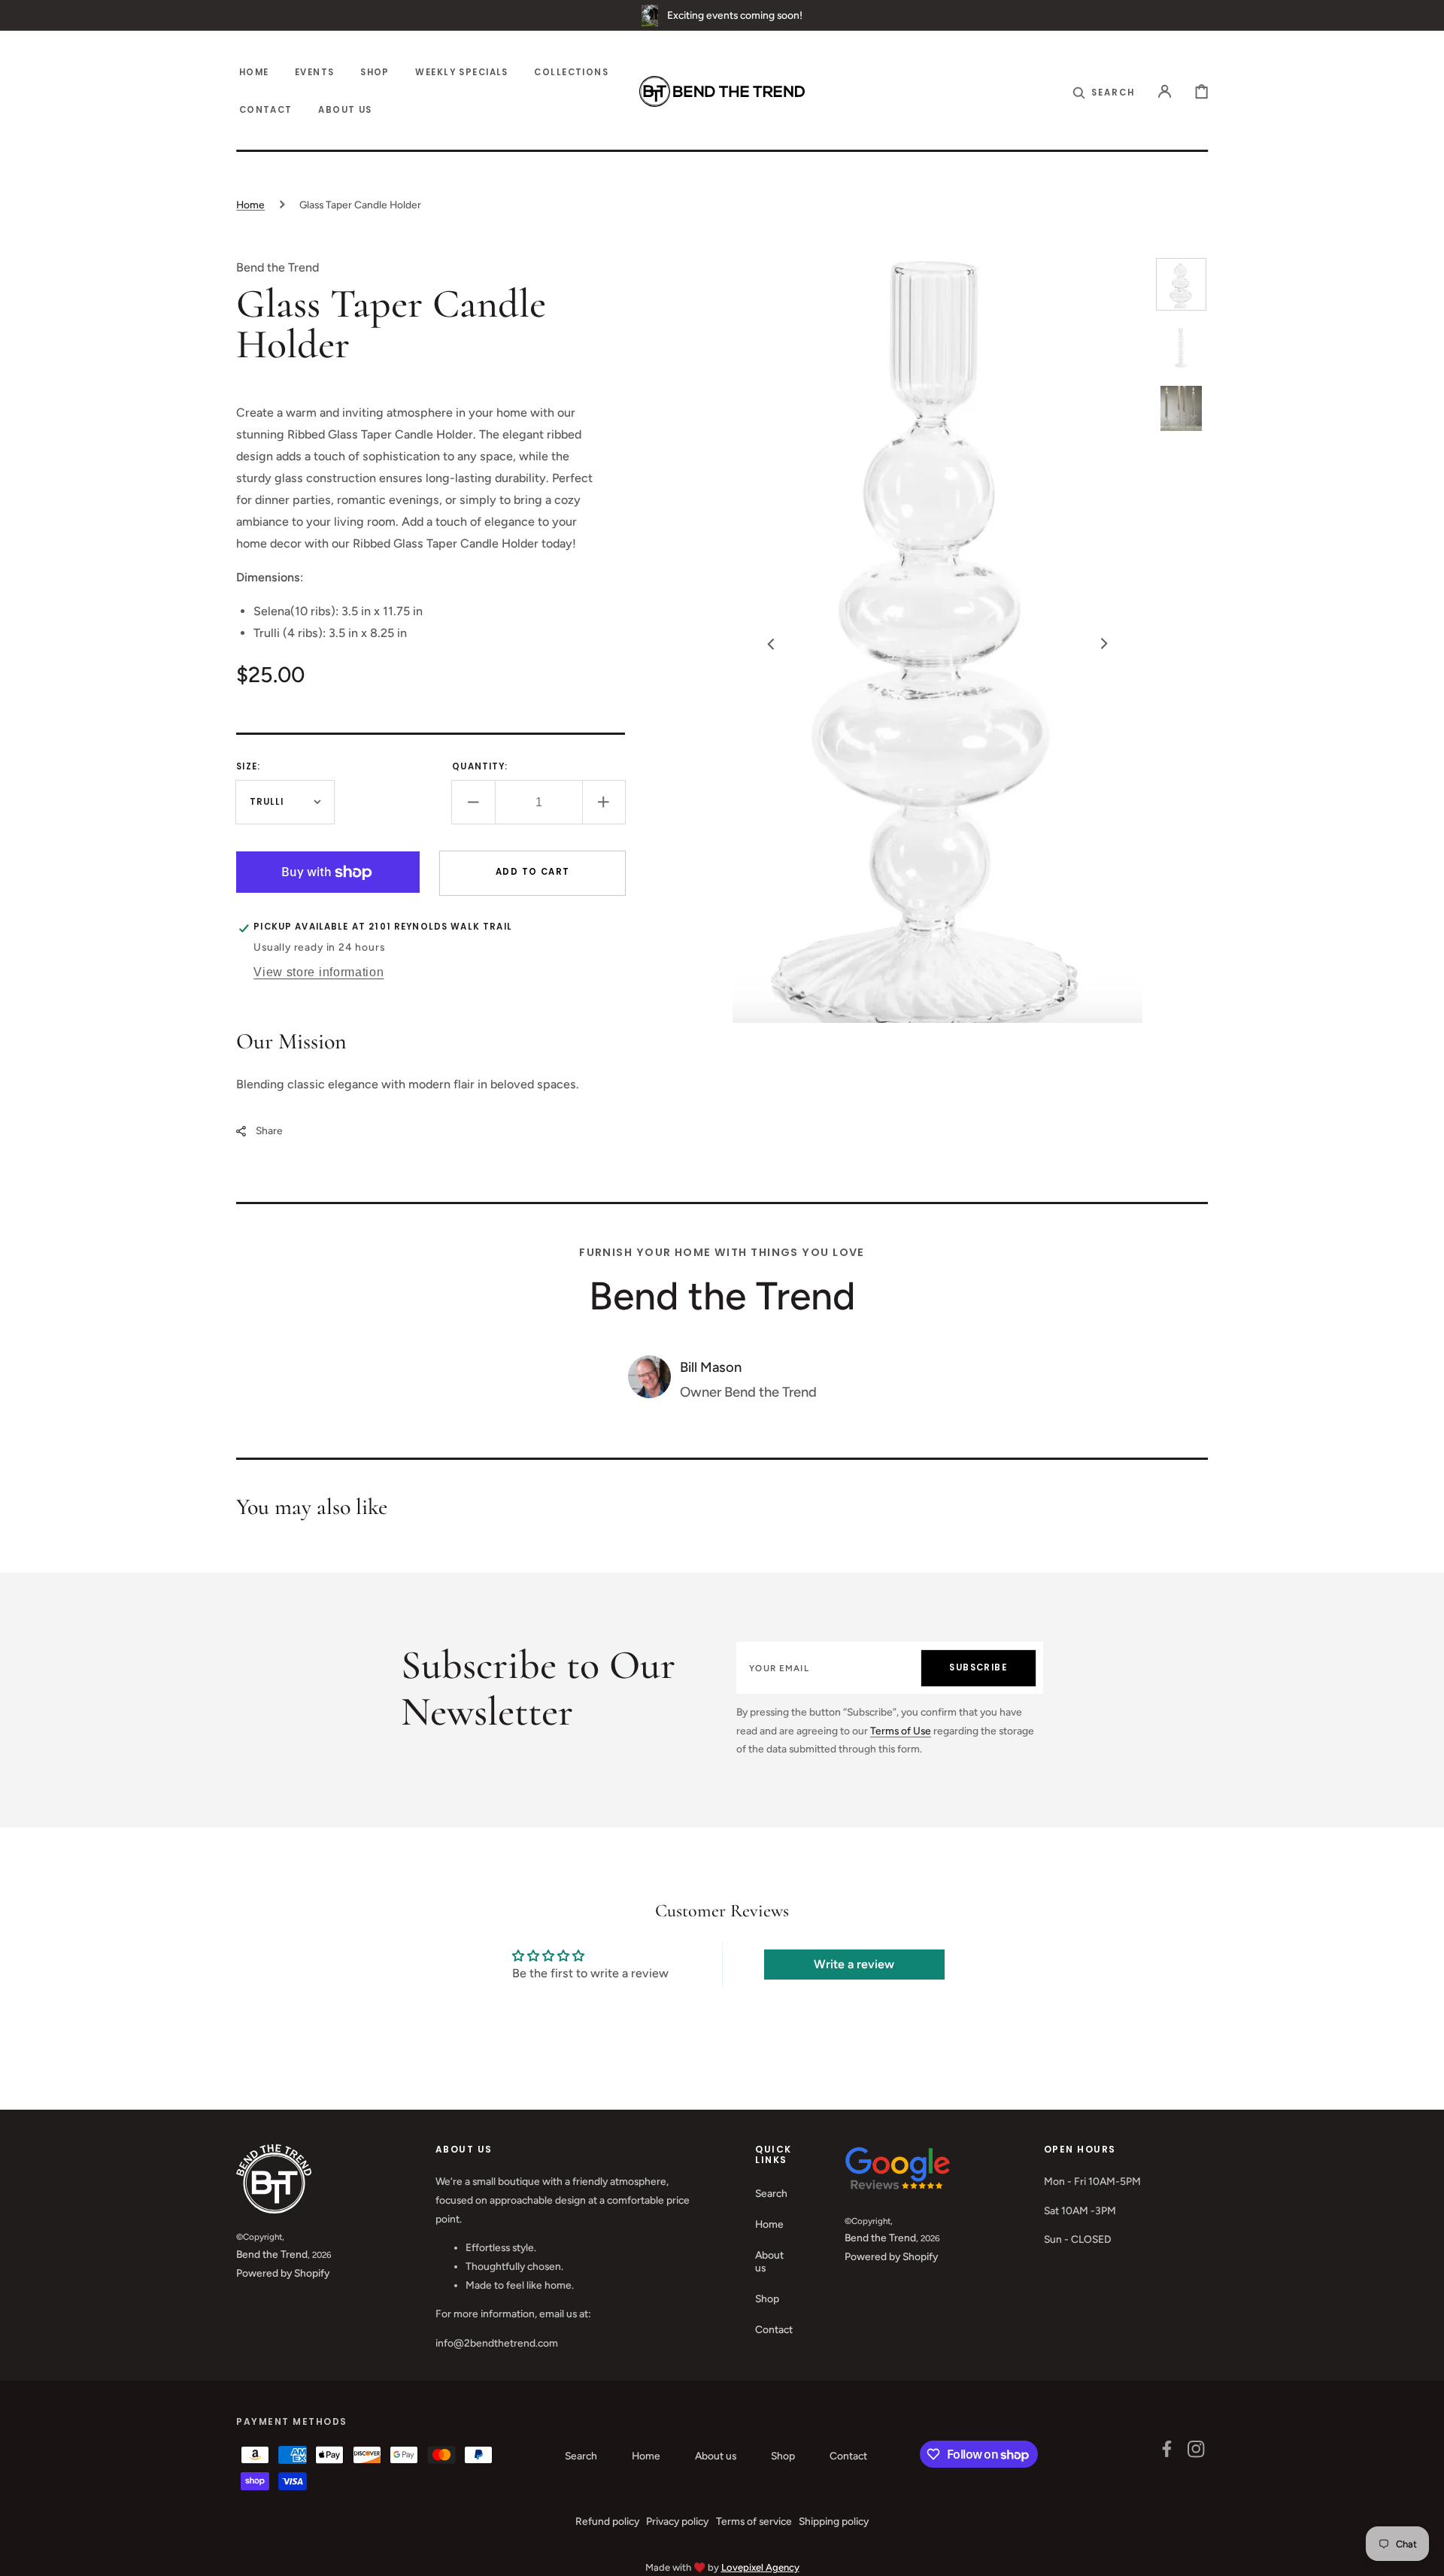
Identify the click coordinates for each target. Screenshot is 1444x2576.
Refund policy (607, 2521)
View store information (319, 972)
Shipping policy (834, 2521)
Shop (767, 2298)
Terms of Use (901, 1731)
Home (250, 205)
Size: (248, 766)
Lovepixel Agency (760, 2567)
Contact (774, 2329)
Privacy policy (677, 2521)
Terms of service (754, 2521)
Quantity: (480, 766)
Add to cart (533, 872)
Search (771, 2193)
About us (769, 2262)
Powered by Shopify (283, 2273)
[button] (1104, 91)
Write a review (854, 1964)
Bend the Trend (272, 2254)
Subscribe (978, 1667)
